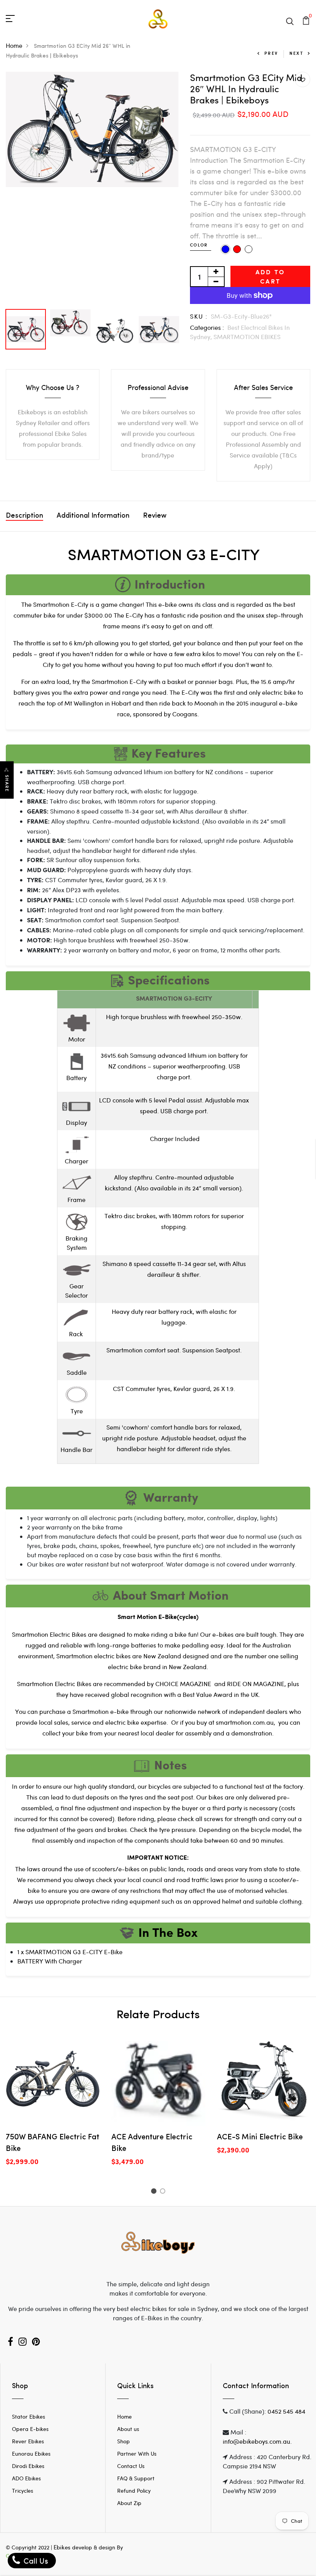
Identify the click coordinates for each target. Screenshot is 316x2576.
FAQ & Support (136, 2478)
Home (14, 45)
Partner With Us (137, 2454)
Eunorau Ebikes (31, 2454)
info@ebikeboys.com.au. (257, 2441)
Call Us (35, 2560)
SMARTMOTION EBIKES (247, 337)
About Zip (129, 2503)
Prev (271, 53)
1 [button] (155, 2192)
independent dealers (258, 1711)
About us (128, 2429)
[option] (92, 129)
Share (7, 784)
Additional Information (93, 516)
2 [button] (164, 2192)
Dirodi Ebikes (28, 2466)
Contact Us (131, 2466)
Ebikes (62, 2547)
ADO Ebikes (26, 2478)
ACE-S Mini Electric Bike (260, 2137)
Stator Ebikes (29, 2416)
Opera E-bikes (30, 2429)
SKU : (199, 316)
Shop (124, 2441)
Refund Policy (134, 2491)
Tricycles (23, 2491)
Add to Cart (270, 276)
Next (296, 53)
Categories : (207, 327)
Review (155, 516)
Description (24, 516)
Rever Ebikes (28, 2441)
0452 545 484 (286, 2411)
